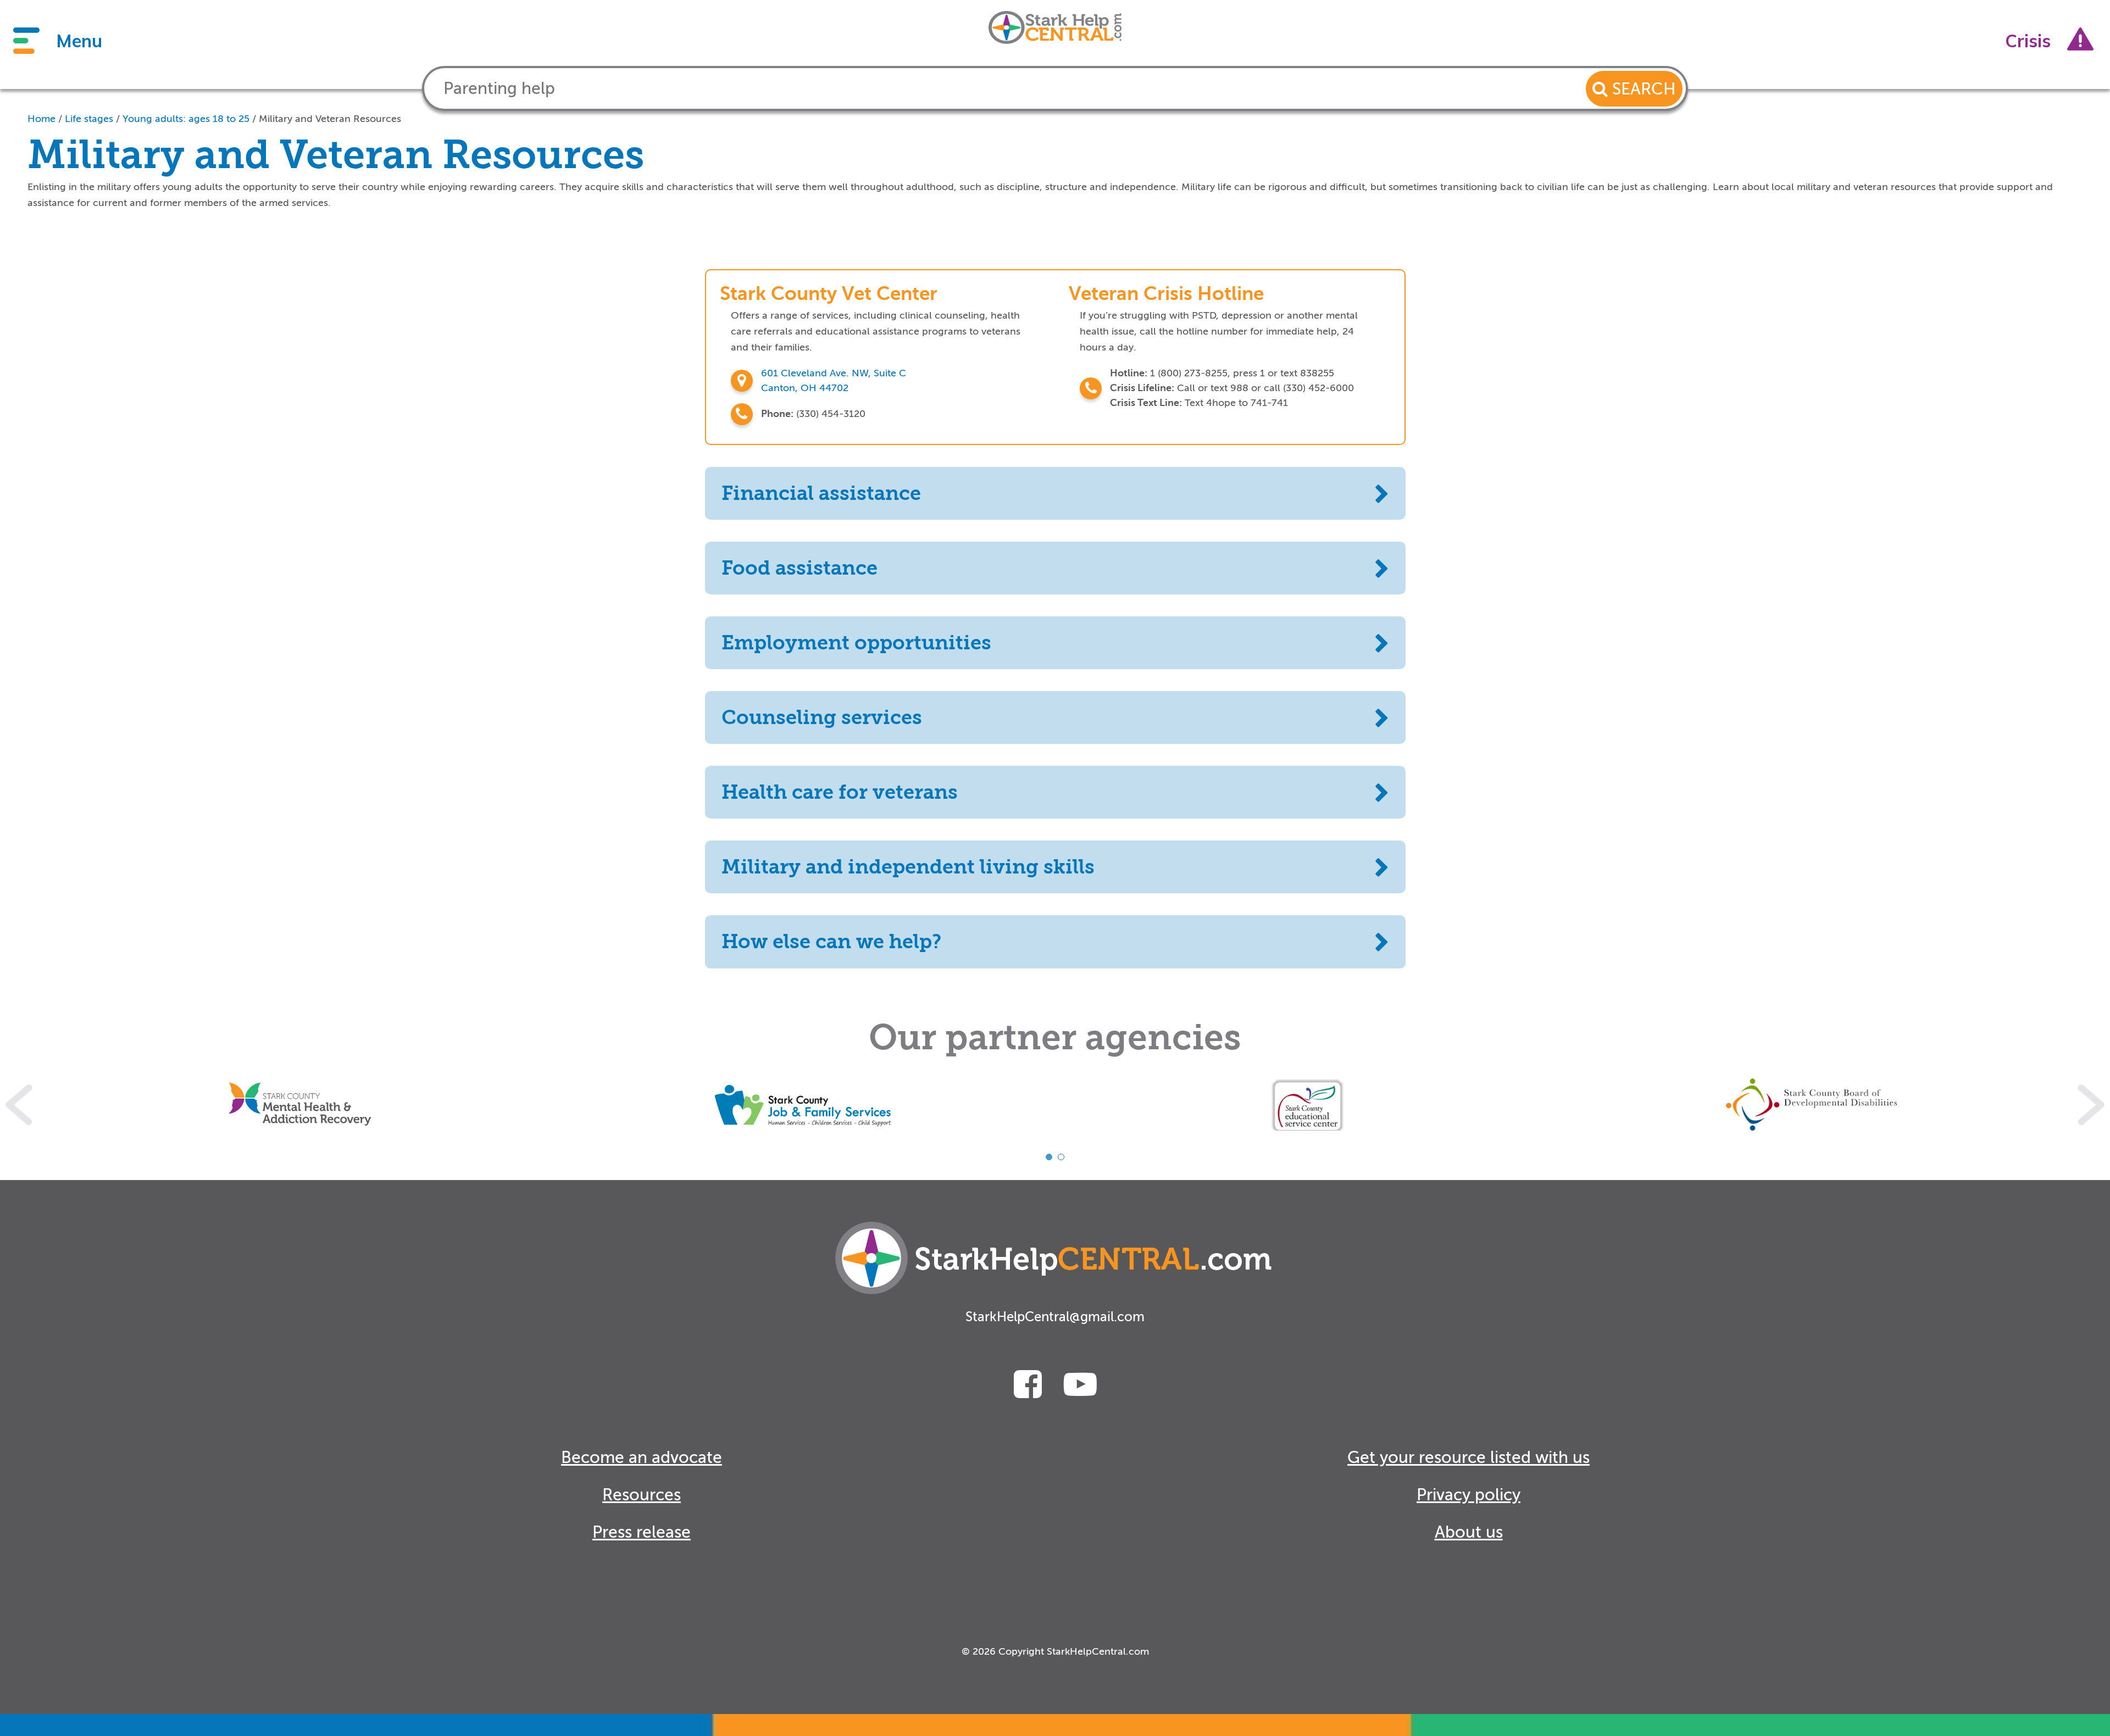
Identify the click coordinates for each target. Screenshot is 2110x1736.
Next (2091, 1105)
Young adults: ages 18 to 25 (186, 119)
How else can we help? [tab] (831, 942)
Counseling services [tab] (822, 717)
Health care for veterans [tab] (840, 792)
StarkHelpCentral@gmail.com (1055, 1317)
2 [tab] (1061, 1157)
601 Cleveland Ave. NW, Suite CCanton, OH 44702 (834, 380)
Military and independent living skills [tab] (908, 867)
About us (1469, 1532)
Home (41, 119)
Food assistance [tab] (799, 568)
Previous (19, 1105)
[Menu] (26, 41)
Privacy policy (1468, 1495)
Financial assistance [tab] (821, 493)
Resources (642, 1495)
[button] (1634, 89)
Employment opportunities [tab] (856, 643)
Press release (642, 1532)
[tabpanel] (300, 1105)
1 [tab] (1049, 1157)
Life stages (89, 119)
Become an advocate (642, 1457)
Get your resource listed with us (1468, 1457)
